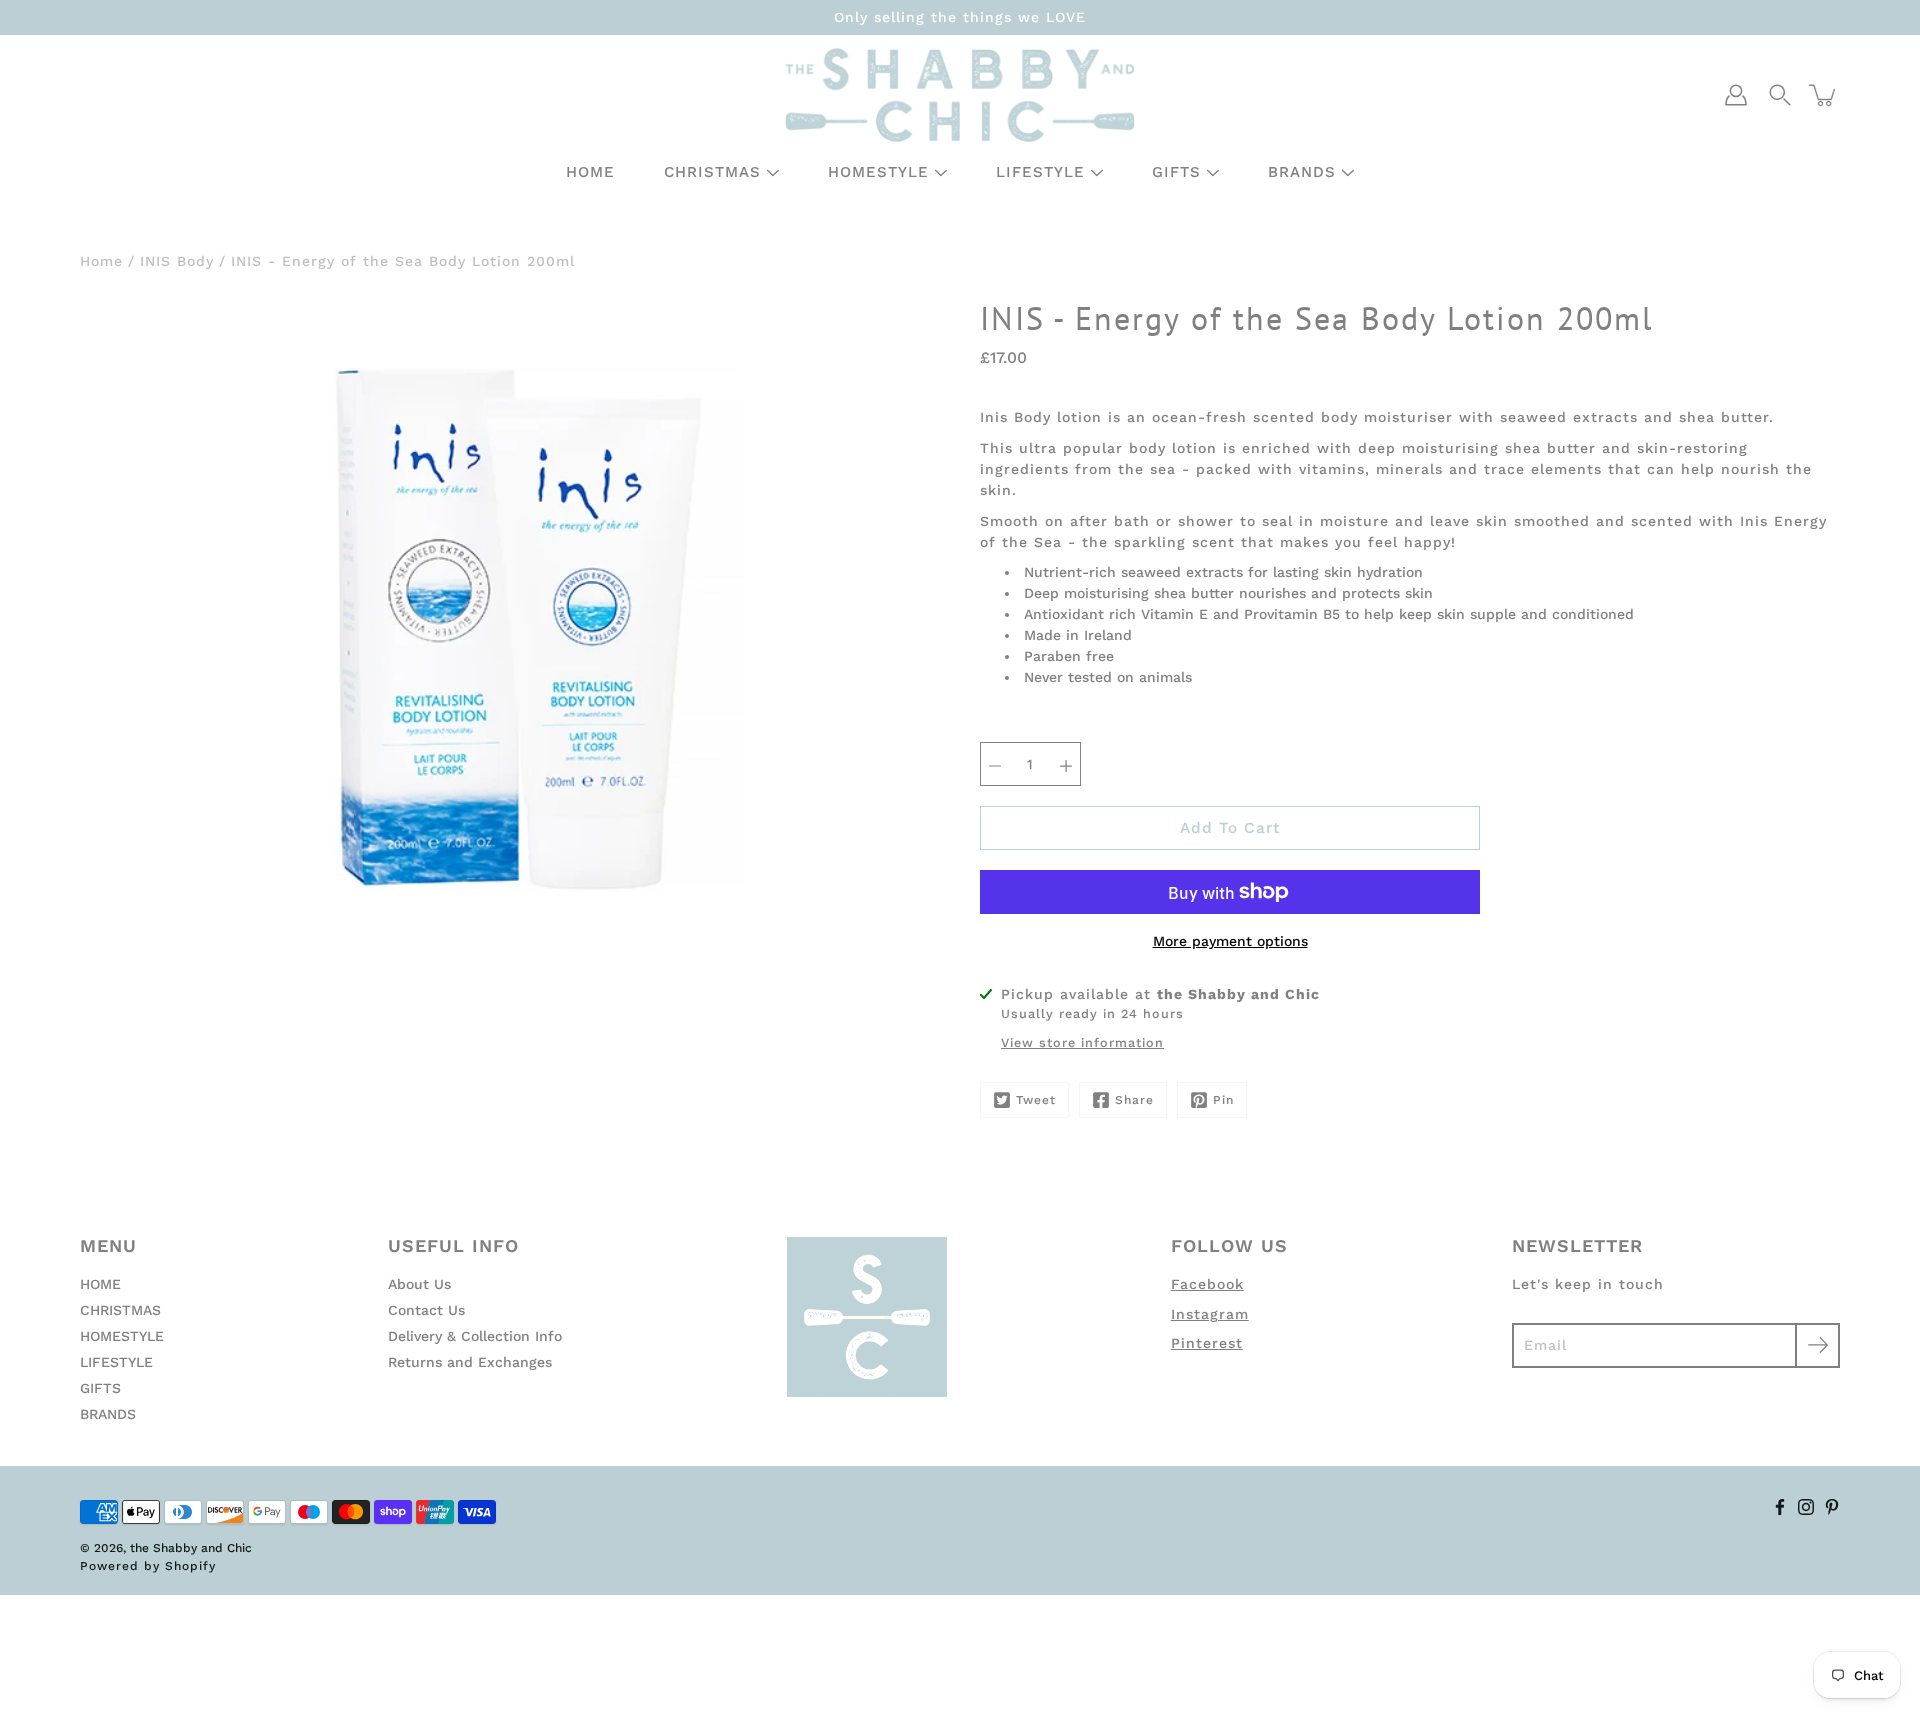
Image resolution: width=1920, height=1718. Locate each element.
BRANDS (1302, 172)
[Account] (1736, 95)
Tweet (1036, 1100)
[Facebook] (1780, 1507)
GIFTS (1176, 172)
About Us (419, 1284)
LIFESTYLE (1040, 172)
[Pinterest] (1832, 1507)
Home (101, 261)
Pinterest (1207, 1343)
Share (1134, 1100)
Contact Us (426, 1310)
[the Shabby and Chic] (960, 95)
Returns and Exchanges (470, 1362)
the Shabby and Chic (191, 1548)
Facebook (1207, 1284)
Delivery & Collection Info (475, 1336)
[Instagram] (1806, 1507)
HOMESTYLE (878, 172)
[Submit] (1817, 1345)
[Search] (1780, 95)
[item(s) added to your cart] (1824, 95)
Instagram (1210, 1314)
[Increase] (1066, 764)
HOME (590, 172)
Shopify (190, 1566)
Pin (1223, 1100)
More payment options (1230, 941)
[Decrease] (995, 764)
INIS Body (177, 261)
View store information (1082, 1042)
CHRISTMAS (712, 172)
